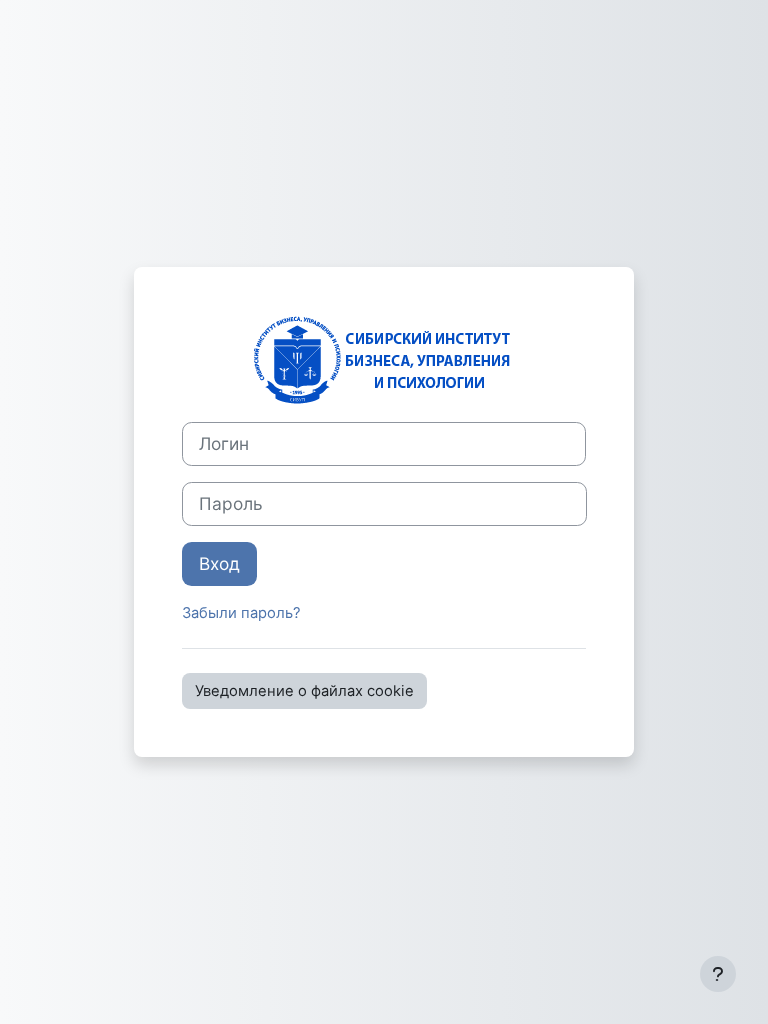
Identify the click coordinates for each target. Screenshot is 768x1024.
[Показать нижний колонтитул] (718, 974)
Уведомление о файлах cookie (304, 691)
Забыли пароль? (241, 613)
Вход (219, 563)
